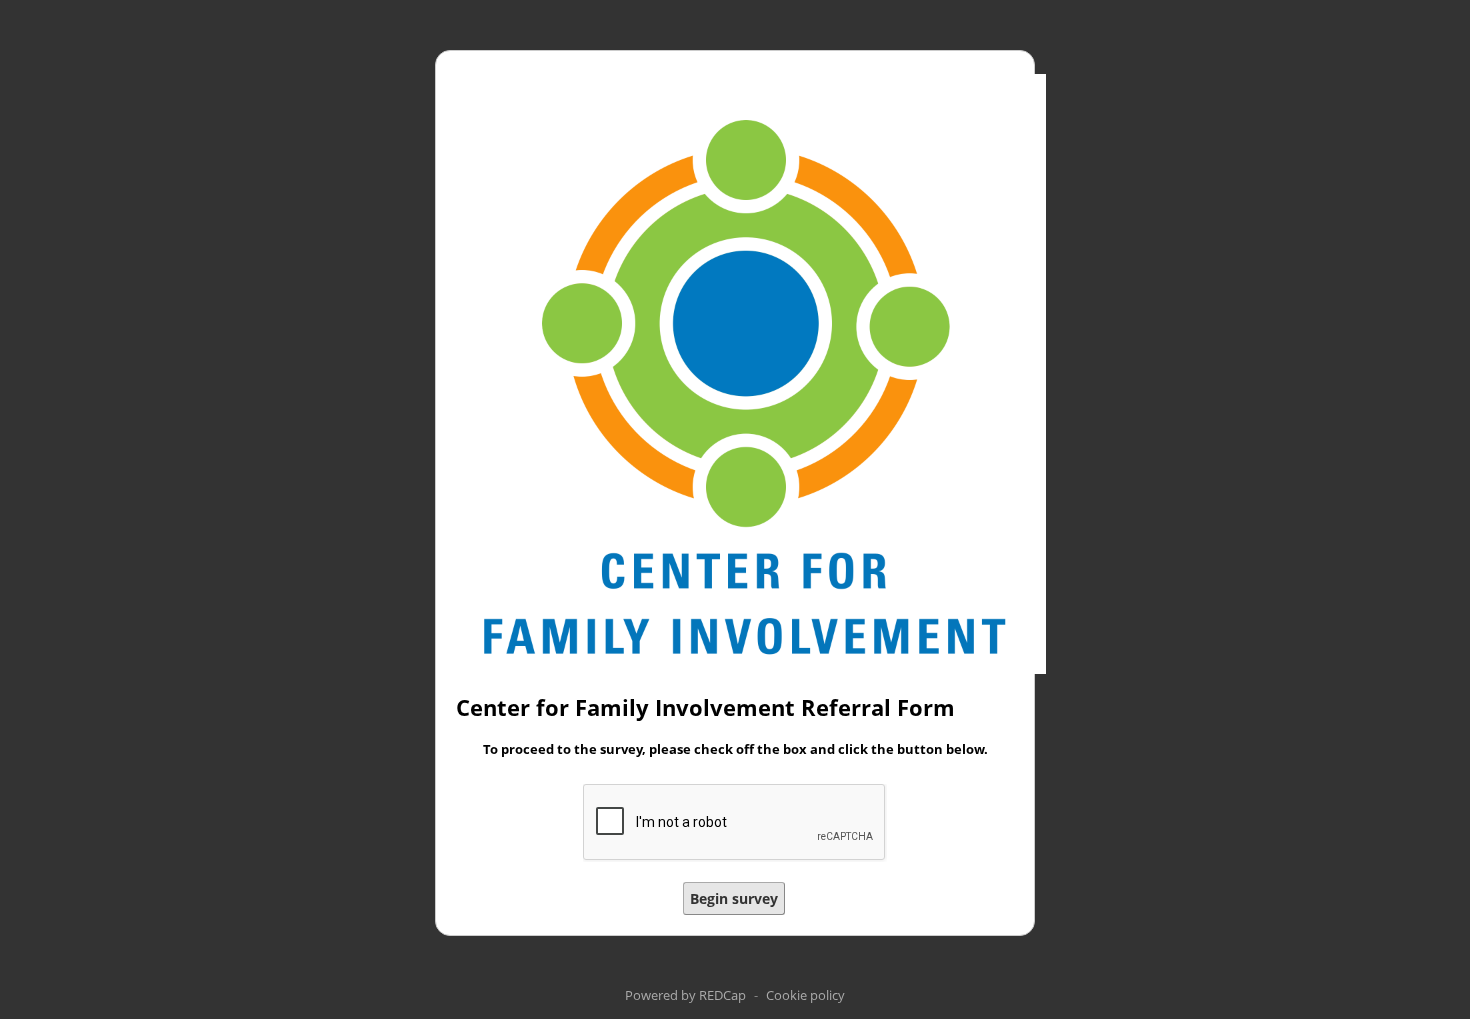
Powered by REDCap (685, 995)
